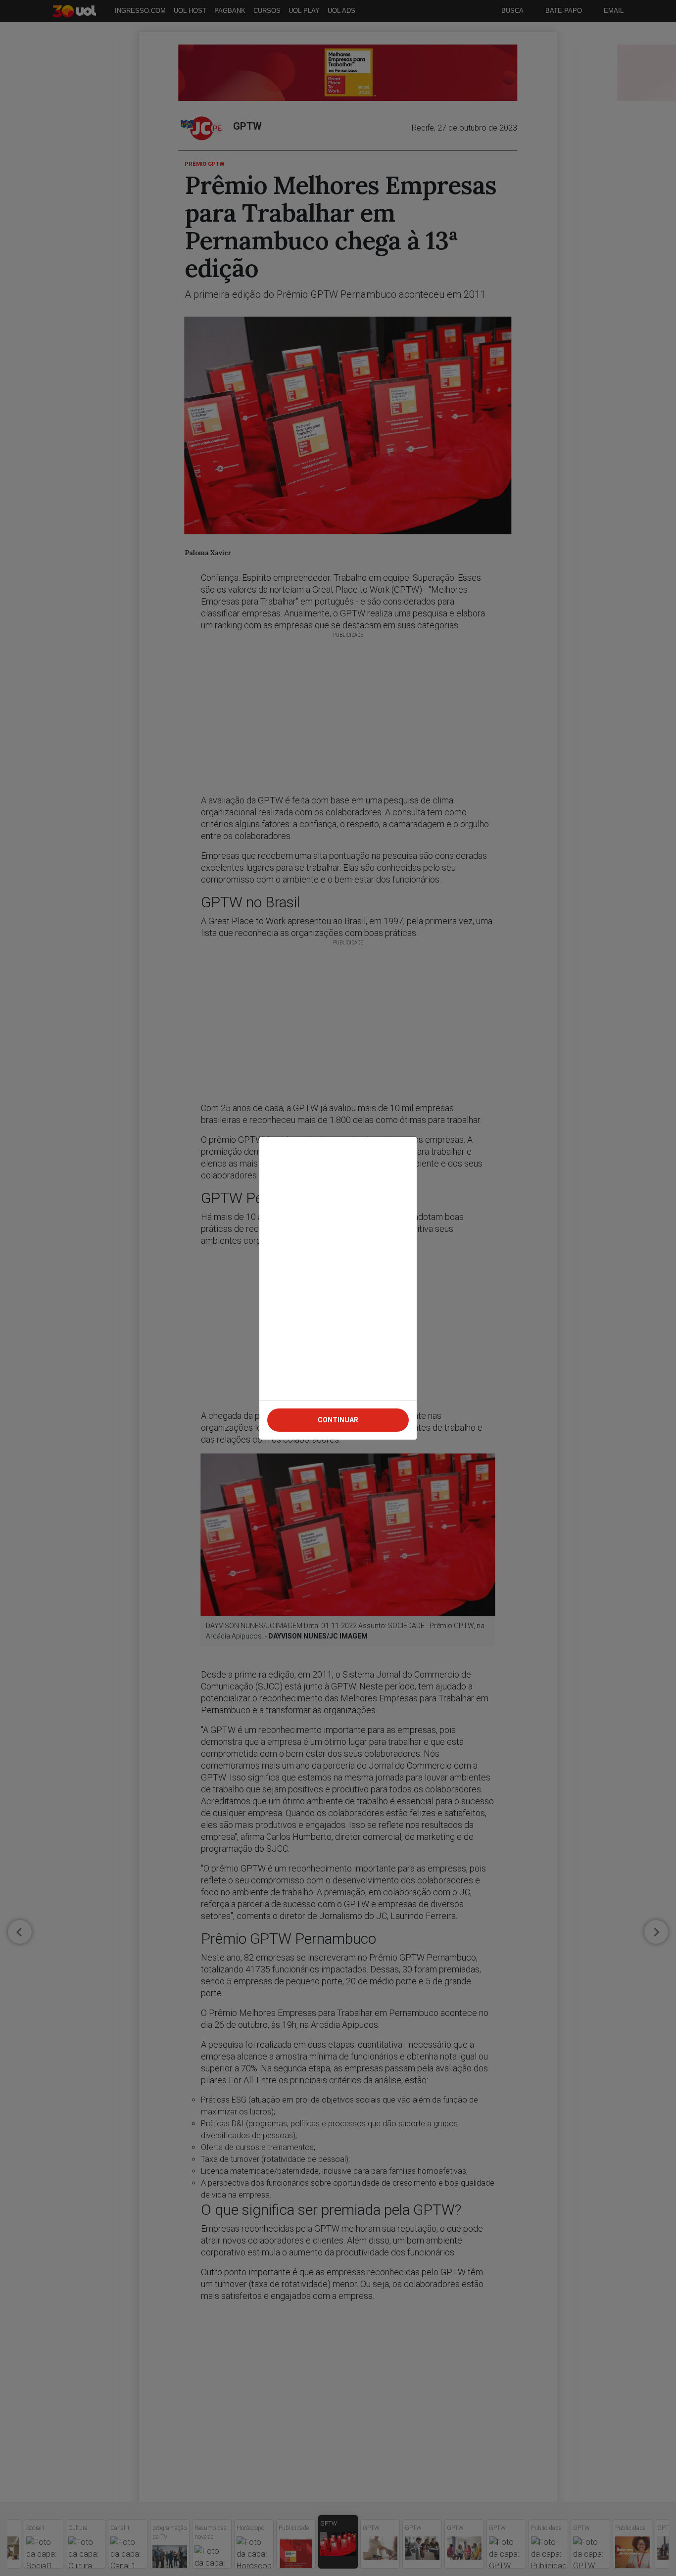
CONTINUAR (338, 1420)
